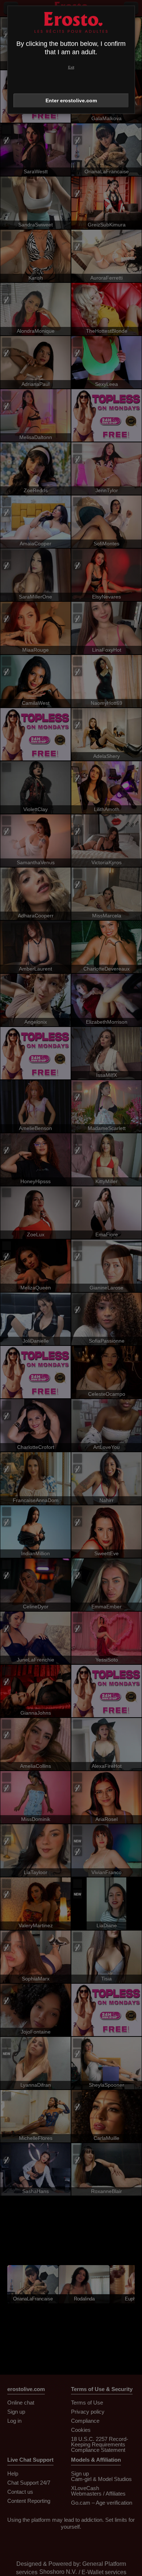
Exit (71, 67)
